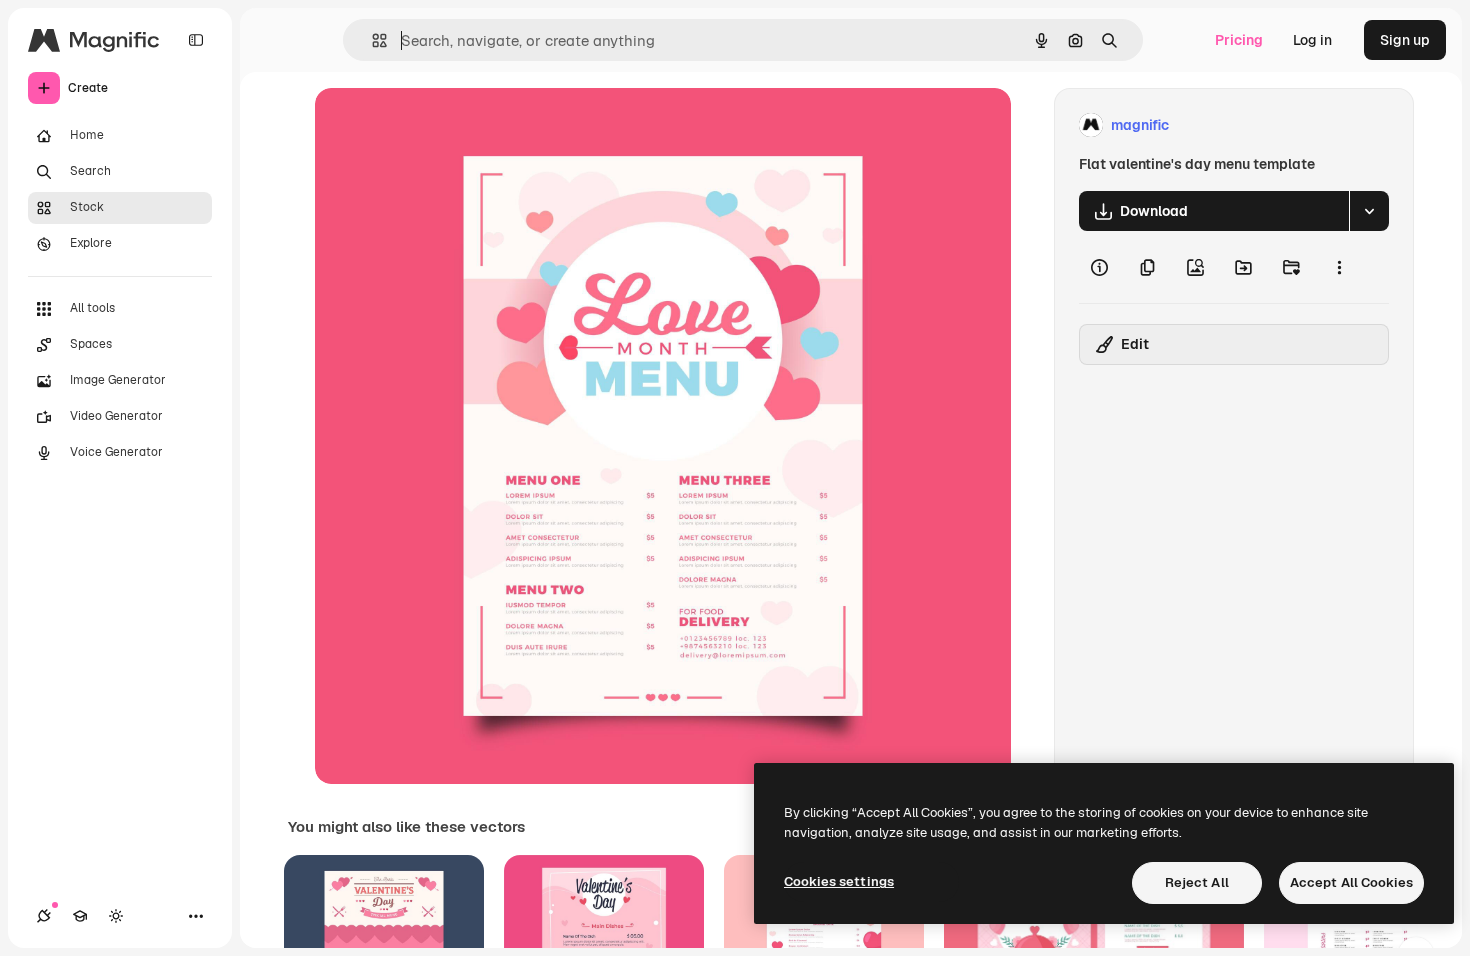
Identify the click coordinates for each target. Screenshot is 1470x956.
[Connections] (44, 916)
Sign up (1405, 40)
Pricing (1239, 40)
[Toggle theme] (116, 916)
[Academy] (80, 916)
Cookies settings (839, 881)
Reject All (1197, 882)
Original (443, 125)
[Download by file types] (1369, 211)
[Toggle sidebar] (196, 40)
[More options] (1339, 267)
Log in (1312, 40)
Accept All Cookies (1351, 882)
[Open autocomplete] (371, 40)
